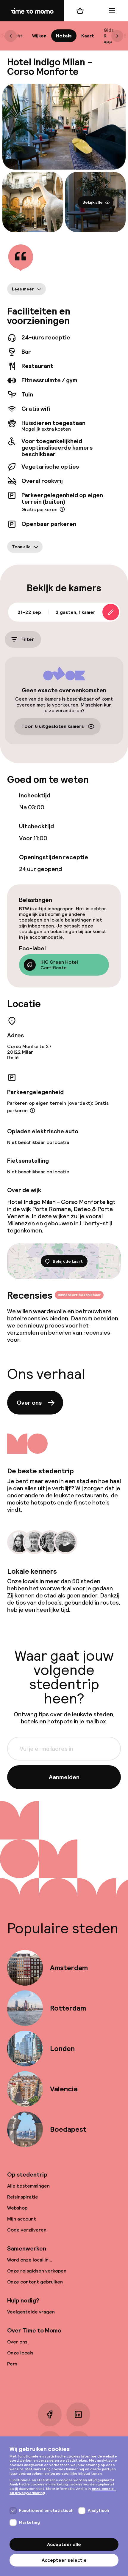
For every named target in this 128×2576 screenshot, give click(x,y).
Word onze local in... (30, 2260)
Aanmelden (64, 1777)
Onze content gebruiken (35, 2282)
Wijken (39, 36)
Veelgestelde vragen (31, 2312)
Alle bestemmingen (28, 2186)
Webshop (17, 2208)
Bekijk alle (93, 202)
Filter (28, 640)
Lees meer (23, 289)
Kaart (88, 36)
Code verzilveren (27, 2230)
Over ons (29, 1403)
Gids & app (109, 36)
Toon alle (21, 547)
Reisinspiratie (23, 2197)
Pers (12, 2364)
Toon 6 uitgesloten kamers (53, 726)
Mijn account (22, 2219)
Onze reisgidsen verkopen (37, 2271)
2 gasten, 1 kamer (75, 612)
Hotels (64, 36)
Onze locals (20, 2353)
